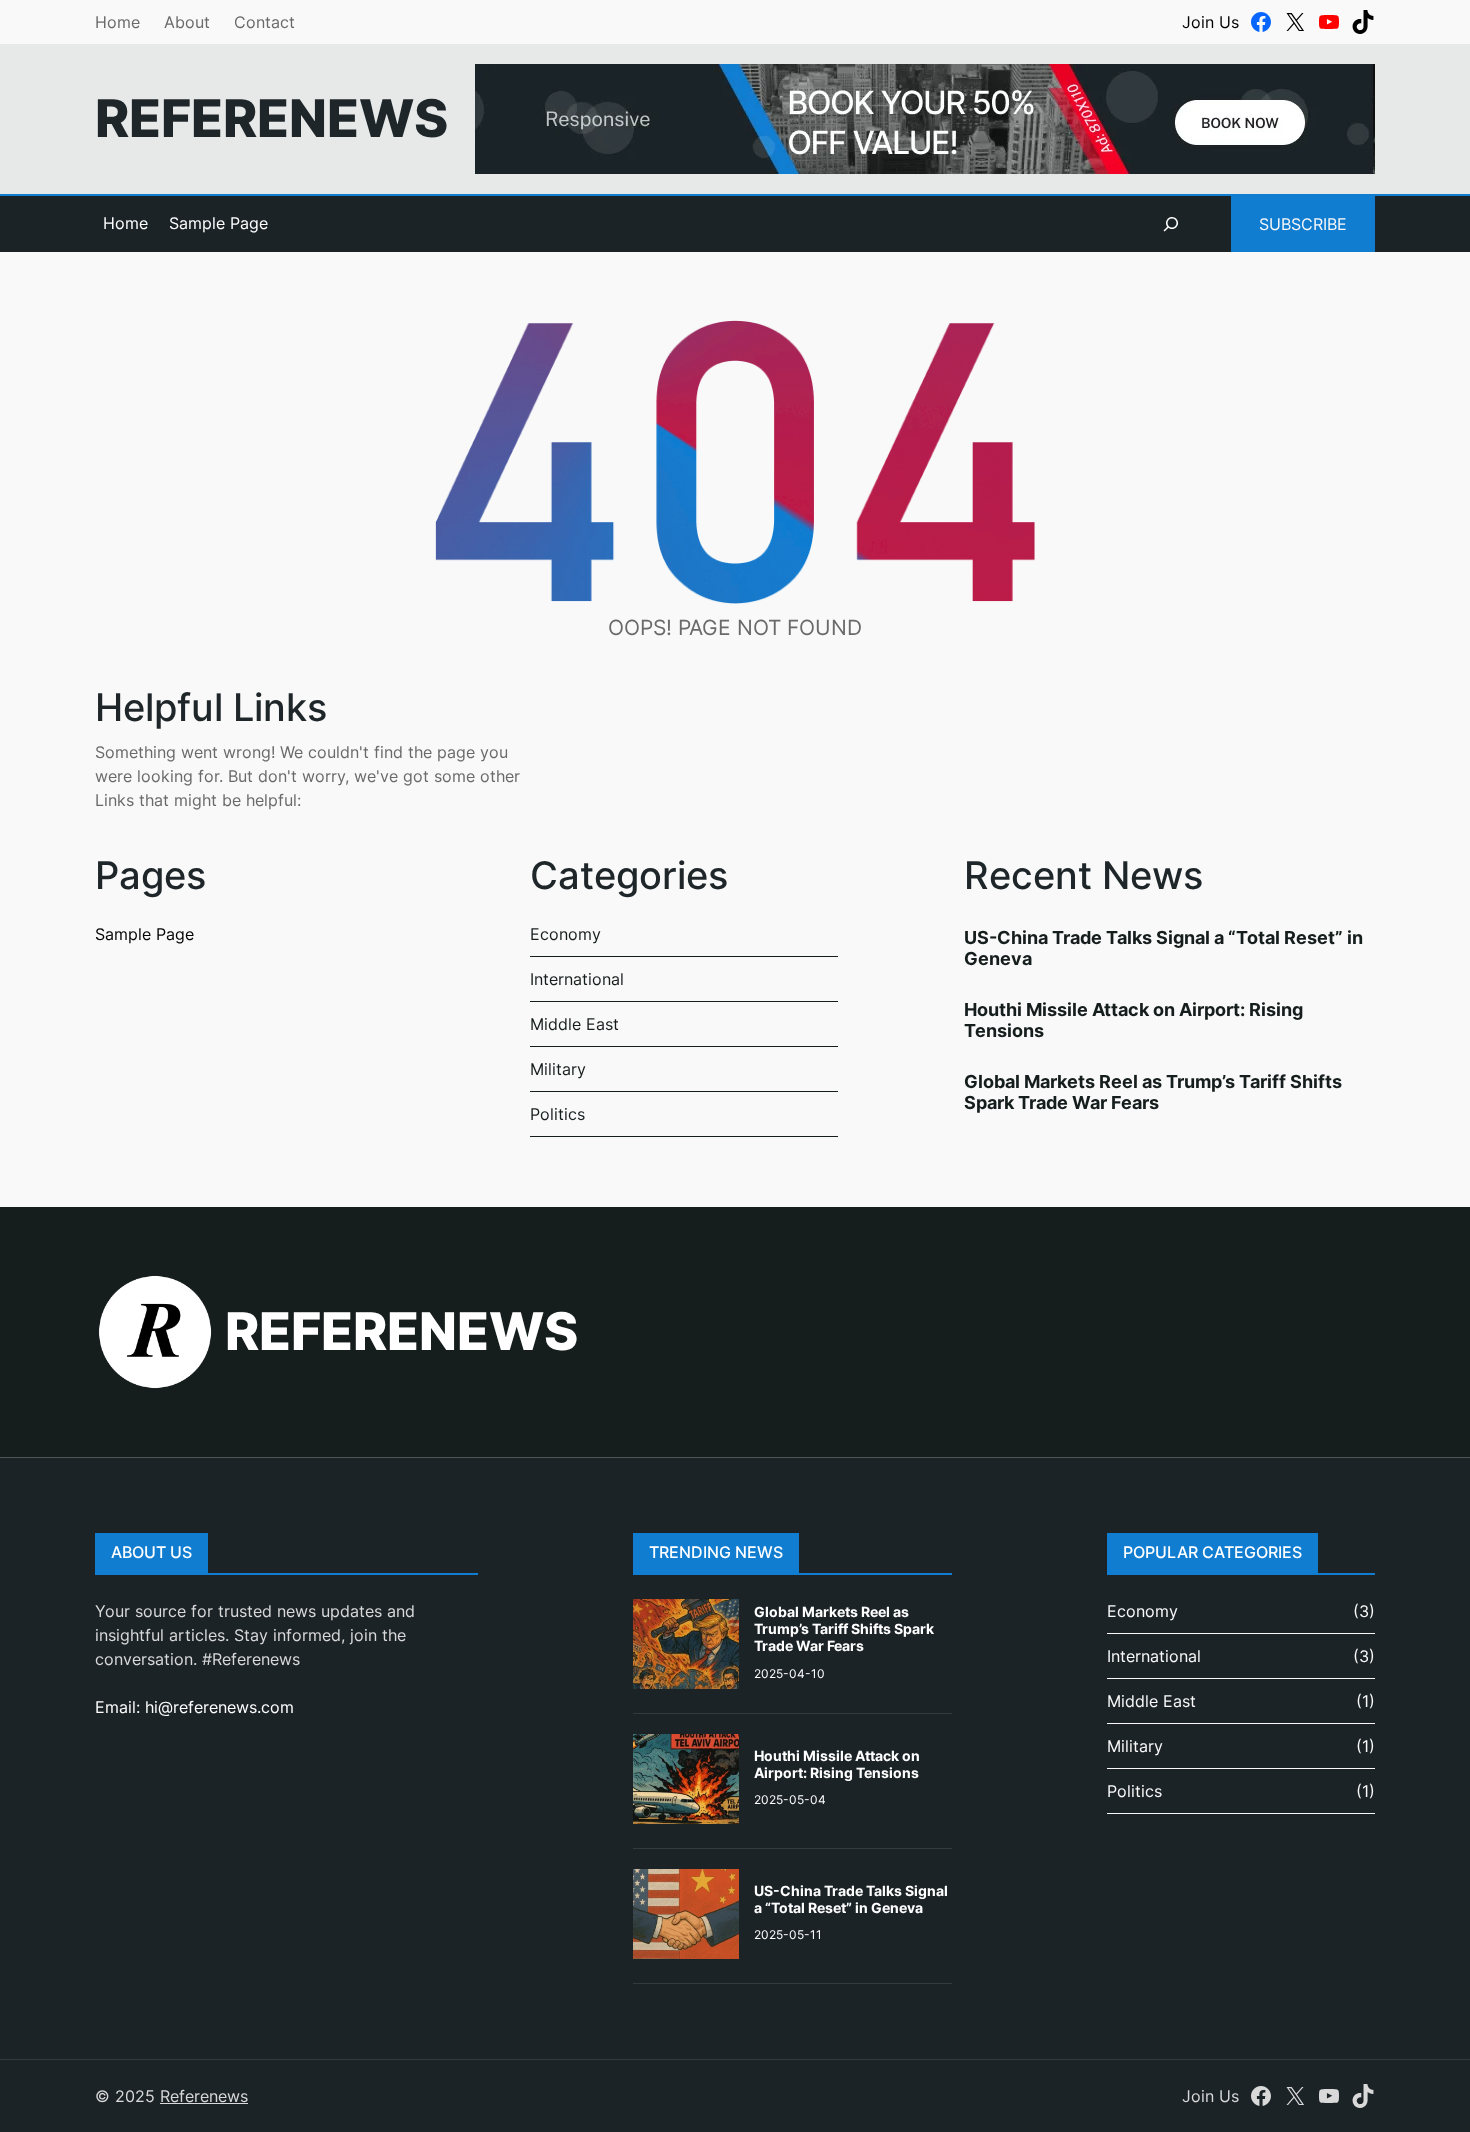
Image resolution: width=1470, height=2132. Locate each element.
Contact (264, 22)
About (187, 22)
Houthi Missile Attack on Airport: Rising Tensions (837, 1764)
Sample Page (218, 223)
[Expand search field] (1171, 224)
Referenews (271, 118)
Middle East (574, 1024)
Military (558, 1069)
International (577, 979)
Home (117, 22)
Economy (565, 934)
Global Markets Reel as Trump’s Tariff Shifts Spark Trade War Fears (1153, 1092)
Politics (557, 1114)
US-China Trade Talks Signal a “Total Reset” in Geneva (851, 1899)
